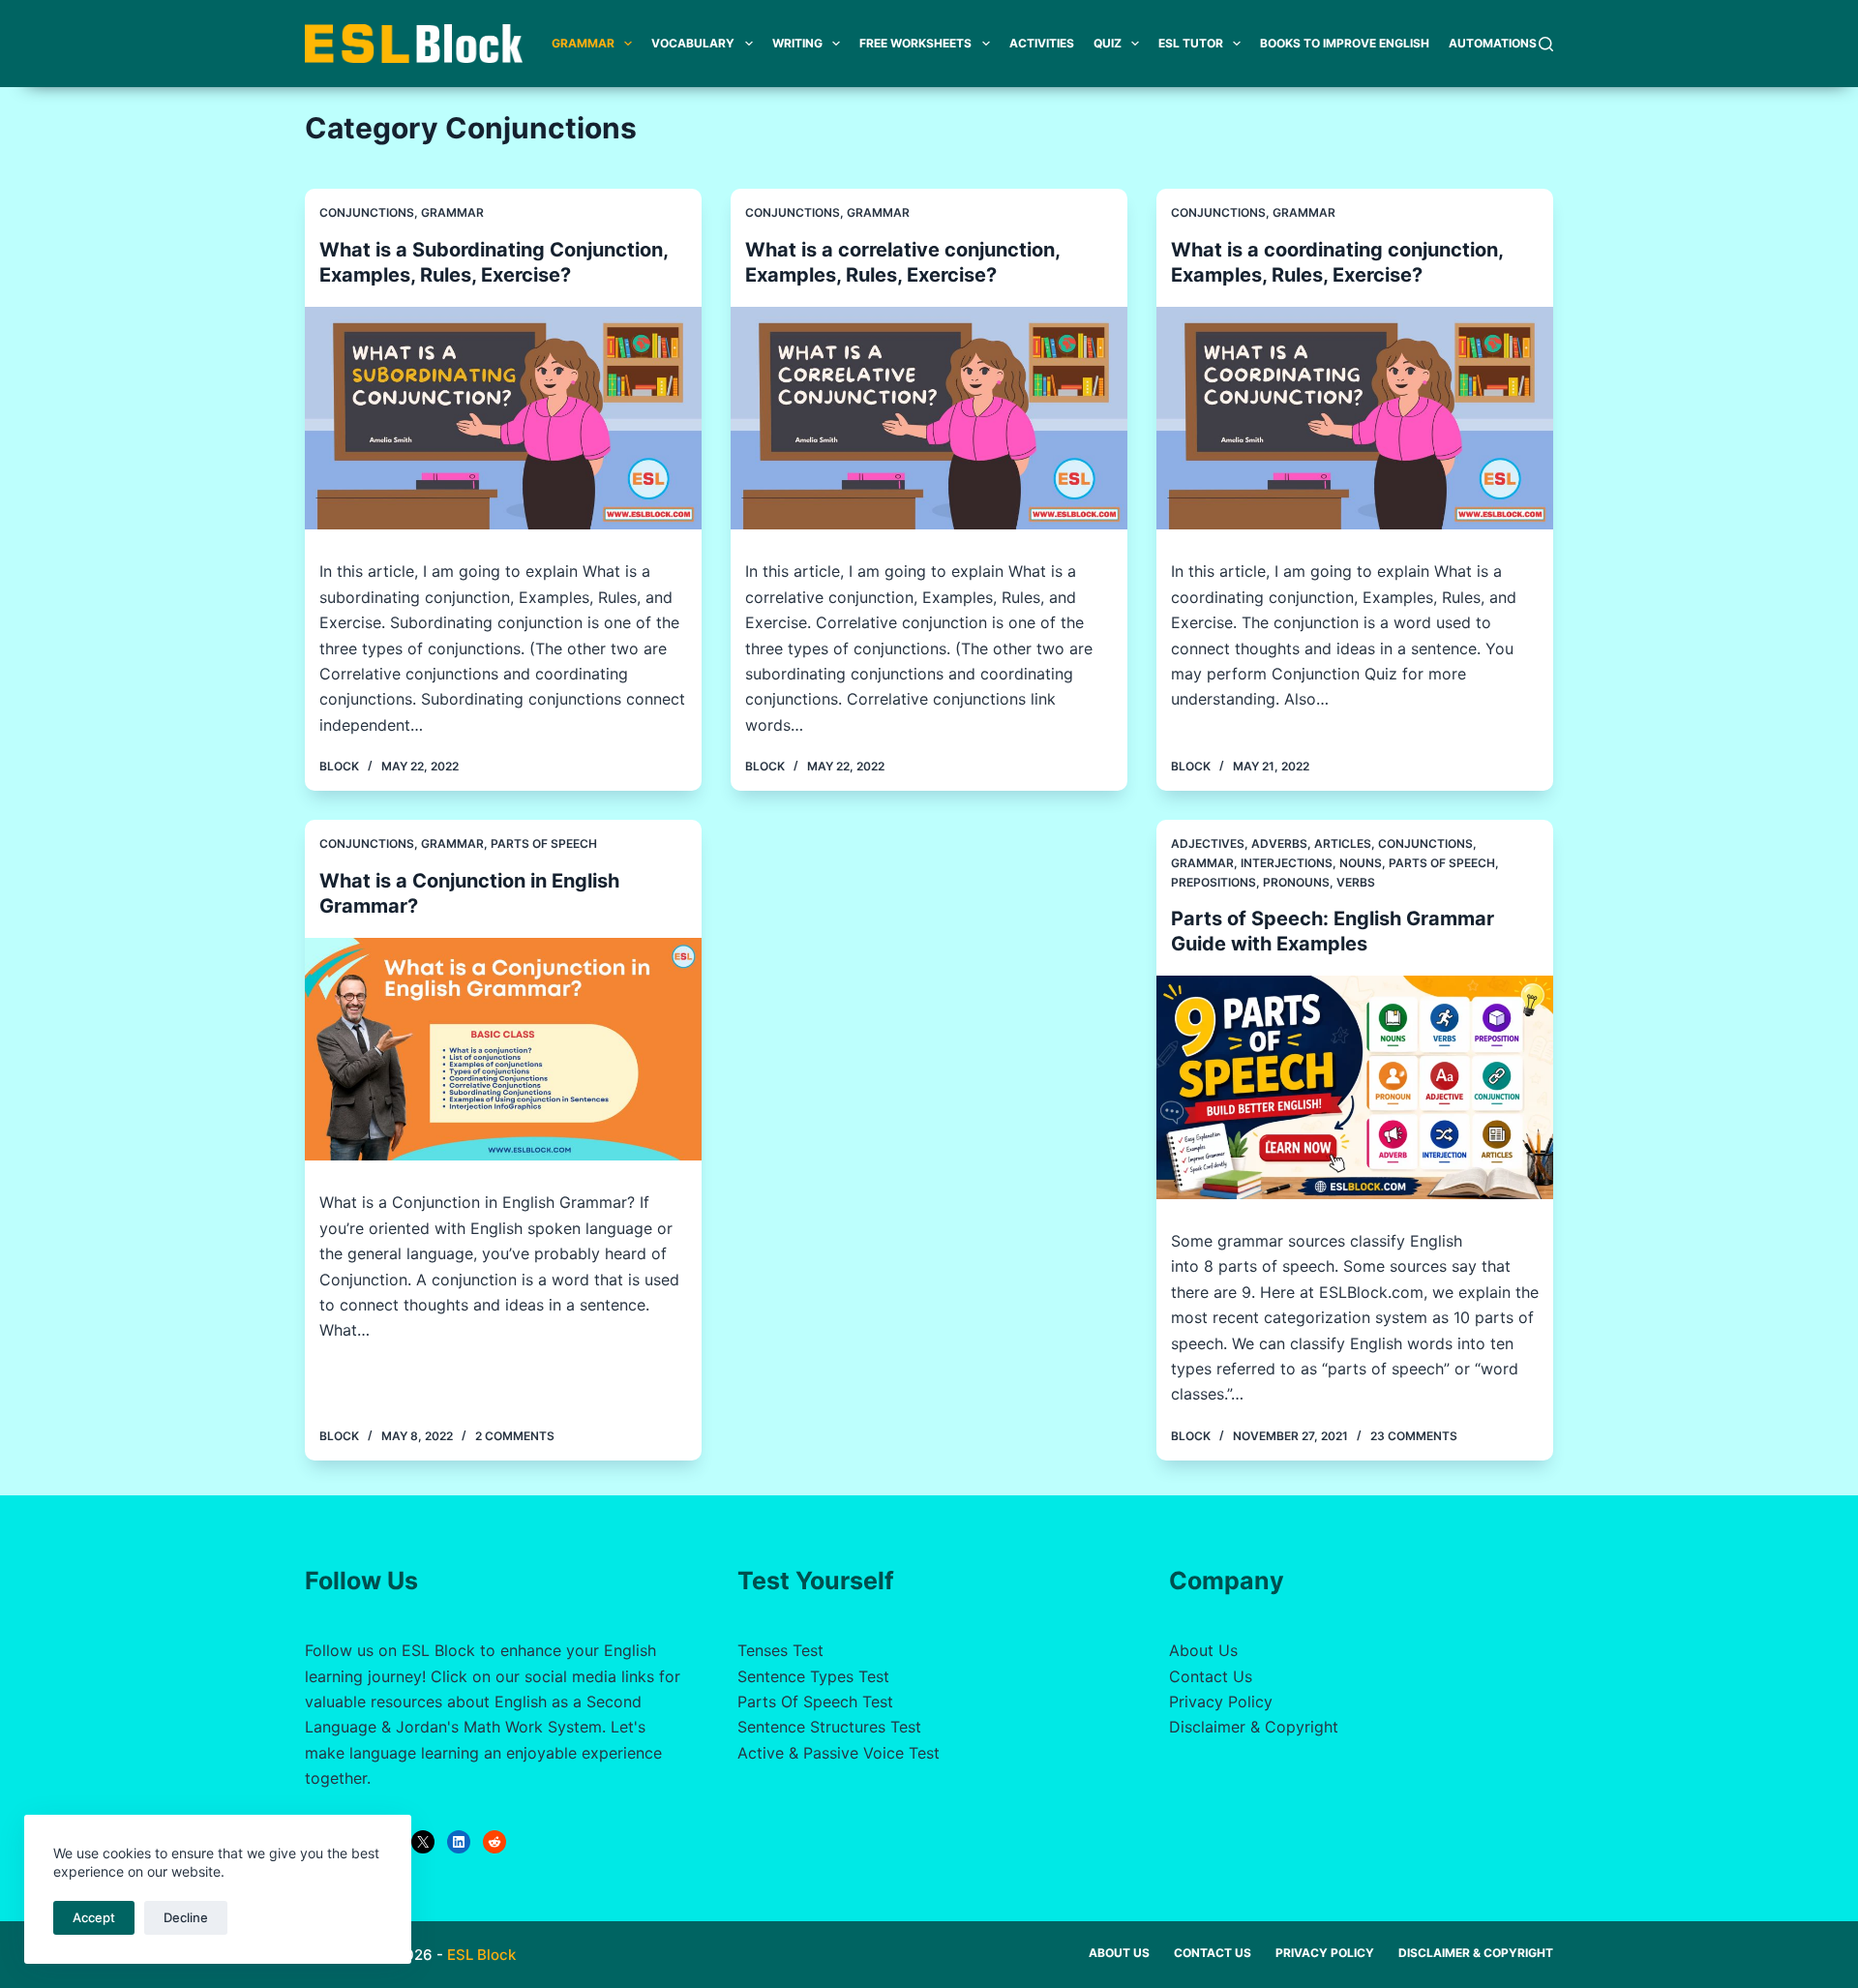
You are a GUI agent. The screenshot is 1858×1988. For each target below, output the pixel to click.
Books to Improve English (1345, 43)
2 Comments (515, 1436)
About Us (1203, 1650)
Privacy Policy (1221, 1702)
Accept (94, 1917)
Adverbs (1279, 843)
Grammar (583, 43)
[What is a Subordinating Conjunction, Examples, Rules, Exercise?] (503, 419)
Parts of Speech (544, 843)
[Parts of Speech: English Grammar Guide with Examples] (1355, 1087)
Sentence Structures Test (829, 1727)
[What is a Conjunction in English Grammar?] (503, 1050)
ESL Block (481, 1955)
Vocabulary (693, 43)
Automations (1493, 43)
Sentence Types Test (813, 1676)
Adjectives (1208, 843)
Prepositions (1214, 882)
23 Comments (1414, 1436)
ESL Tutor (1191, 43)
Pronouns (1296, 882)
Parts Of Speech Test (815, 1702)
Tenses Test (780, 1650)
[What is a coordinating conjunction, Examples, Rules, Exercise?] (1355, 419)
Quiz (1108, 43)
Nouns (1361, 863)
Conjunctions (367, 212)
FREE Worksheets (915, 43)
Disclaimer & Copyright (1254, 1727)
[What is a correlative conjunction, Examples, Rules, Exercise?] (929, 419)
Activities (1042, 43)
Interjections (1287, 863)
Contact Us (1211, 1676)
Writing (797, 43)
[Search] (1546, 44)
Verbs (1356, 882)
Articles (1343, 843)
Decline (186, 1917)
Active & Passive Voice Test (839, 1753)
